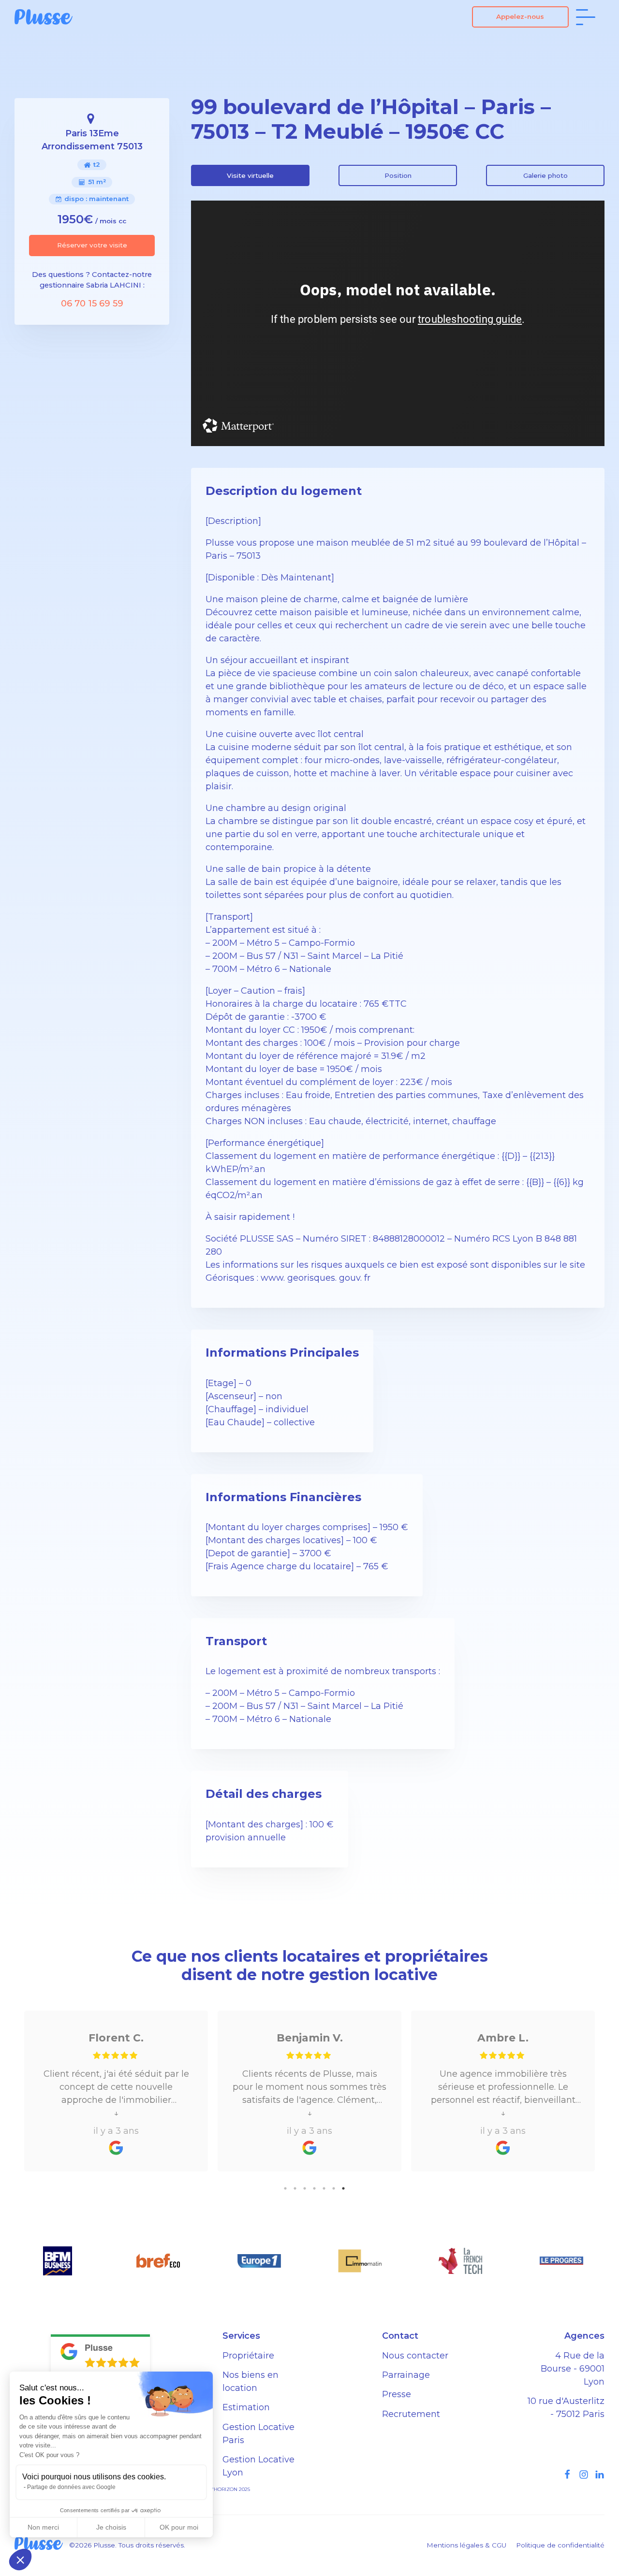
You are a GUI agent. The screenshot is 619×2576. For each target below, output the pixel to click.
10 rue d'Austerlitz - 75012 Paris (566, 2408)
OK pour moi (179, 2527)
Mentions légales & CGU (466, 2545)
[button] (20, 2560)
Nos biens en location (251, 2381)
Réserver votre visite (92, 245)
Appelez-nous (520, 16)
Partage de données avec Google (71, 2487)
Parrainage (406, 2375)
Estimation (246, 2407)
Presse (397, 2394)
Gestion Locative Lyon (258, 2466)
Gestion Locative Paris (258, 2434)
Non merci (43, 2527)
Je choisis (111, 2527)
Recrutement (411, 2414)
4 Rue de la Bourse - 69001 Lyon (573, 2369)
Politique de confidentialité (560, 2545)
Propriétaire (248, 2356)
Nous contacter (415, 2356)
